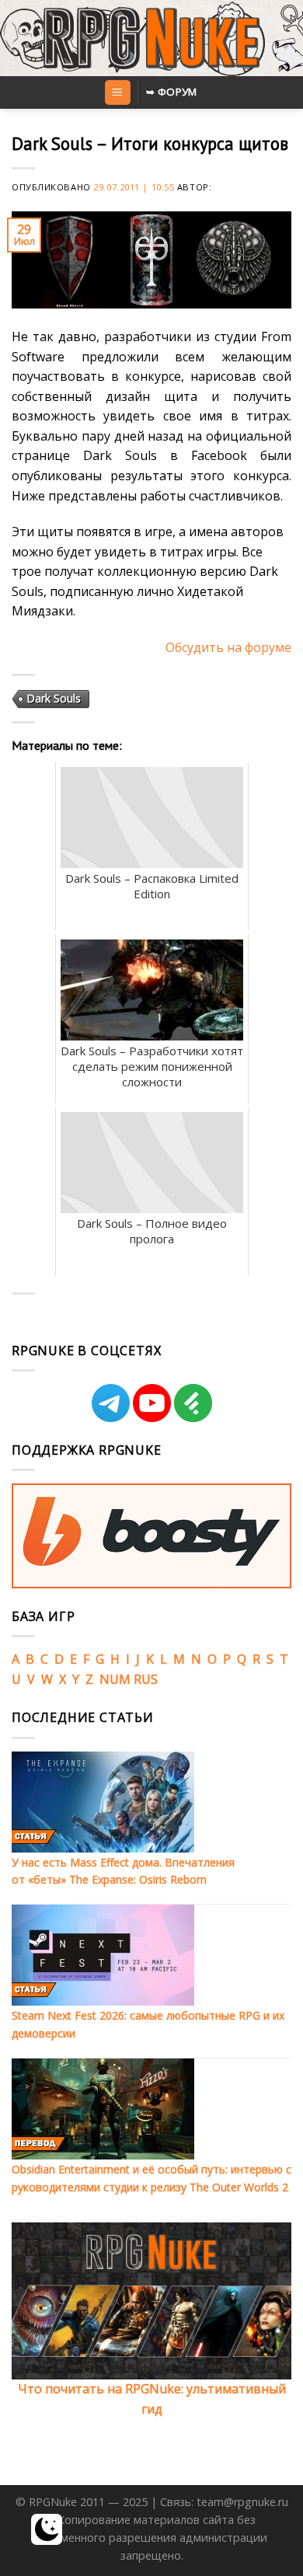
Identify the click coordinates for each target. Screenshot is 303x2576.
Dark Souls (54, 698)
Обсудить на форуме (228, 647)
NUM (115, 1679)
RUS (146, 1679)
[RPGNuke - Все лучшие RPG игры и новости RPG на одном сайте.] (152, 38)
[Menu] (118, 93)
